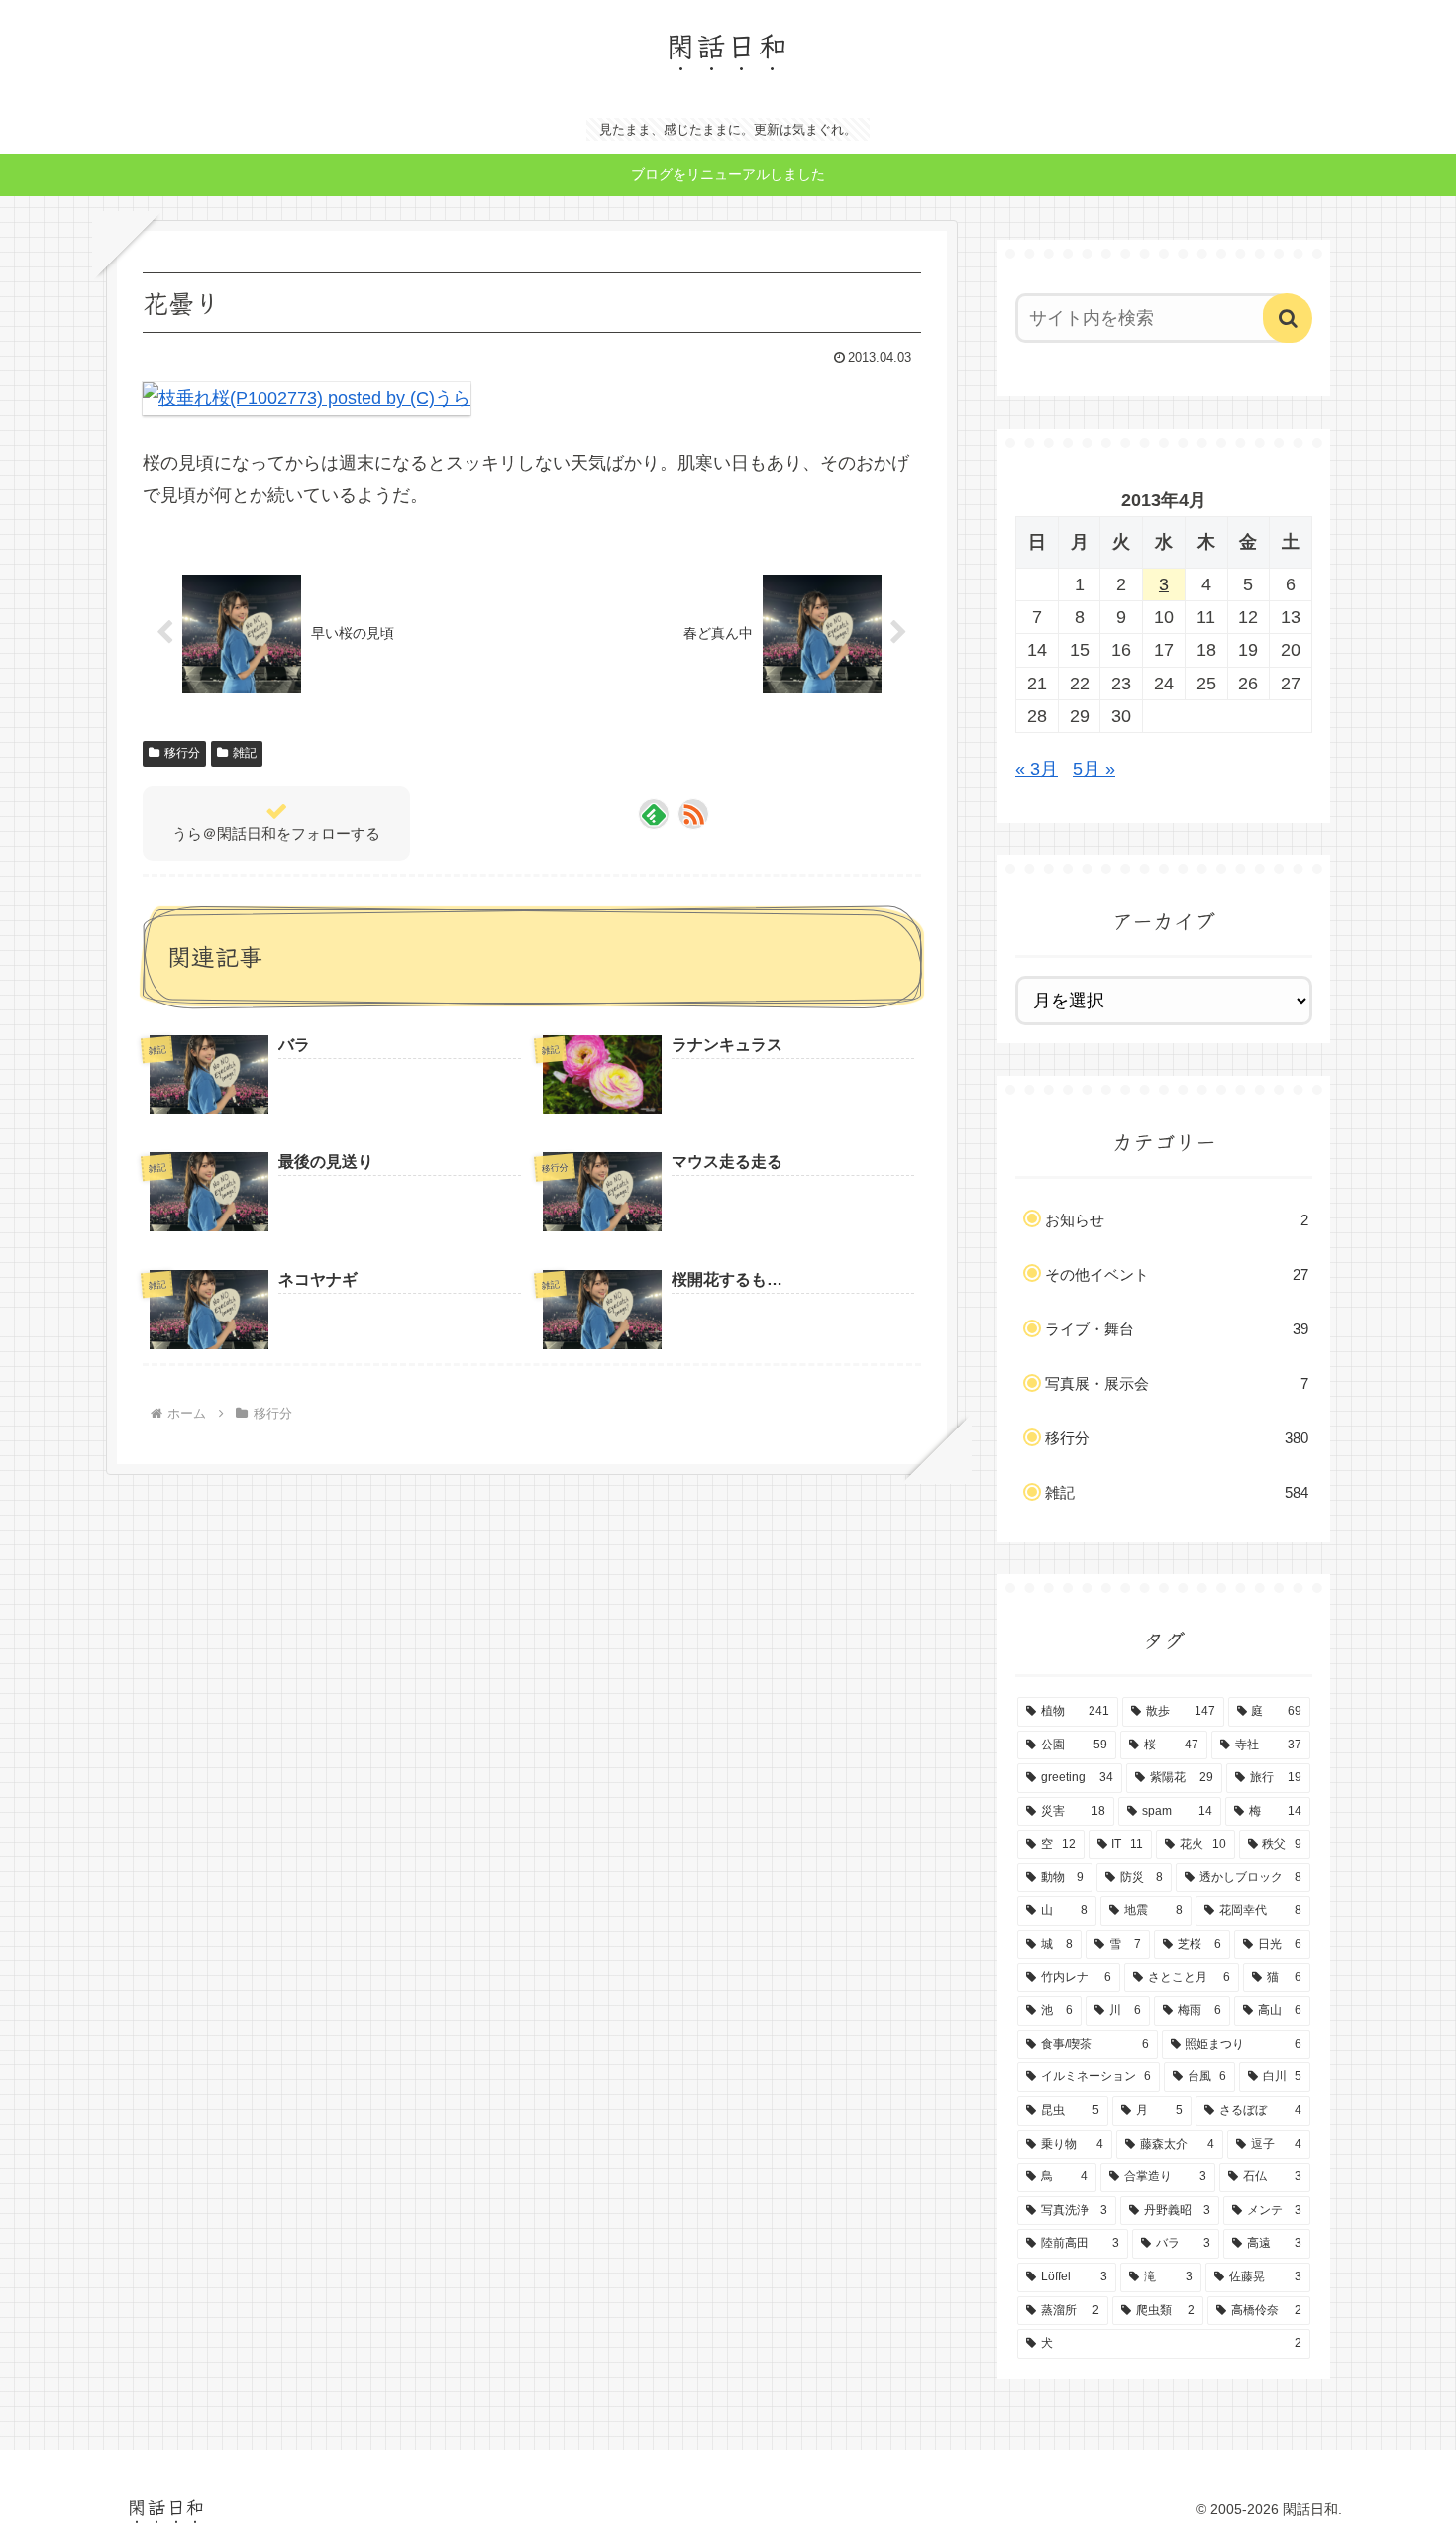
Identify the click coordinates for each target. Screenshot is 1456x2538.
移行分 (182, 753)
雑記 (245, 753)
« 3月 (1037, 769)
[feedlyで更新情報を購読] (654, 814)
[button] (1288, 318)
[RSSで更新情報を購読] (693, 814)
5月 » (1094, 769)
